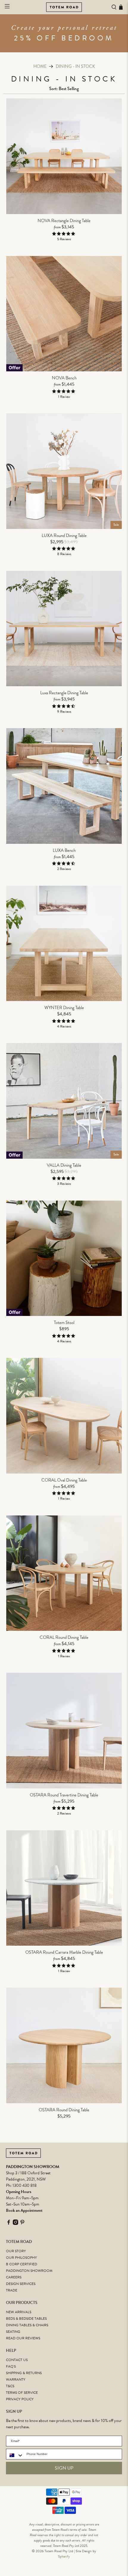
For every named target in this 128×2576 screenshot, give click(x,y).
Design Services (21, 2284)
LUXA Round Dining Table (64, 535)
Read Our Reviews (23, 2338)
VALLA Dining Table (64, 1165)
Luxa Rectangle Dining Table (64, 692)
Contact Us (17, 2360)
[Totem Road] (64, 7)
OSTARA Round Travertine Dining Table (64, 1795)
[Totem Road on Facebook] (9, 2224)
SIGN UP (64, 2468)
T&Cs (10, 2386)
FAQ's (11, 2366)
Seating (13, 2332)
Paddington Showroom (29, 2271)
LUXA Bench (64, 850)
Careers (14, 2277)
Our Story (16, 2251)
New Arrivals (19, 2312)
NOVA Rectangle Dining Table (64, 220)
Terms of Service (22, 2393)
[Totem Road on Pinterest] (22, 2224)
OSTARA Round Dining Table (64, 2110)
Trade (12, 2290)
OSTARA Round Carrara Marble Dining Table (64, 1952)
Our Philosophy (21, 2258)
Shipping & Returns (24, 2373)
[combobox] (15, 2455)
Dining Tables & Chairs (27, 2325)
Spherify (64, 2556)
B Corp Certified (22, 2264)
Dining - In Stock (75, 66)
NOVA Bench (64, 378)
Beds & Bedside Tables (26, 2319)
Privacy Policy (20, 2399)
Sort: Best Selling (64, 89)
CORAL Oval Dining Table (64, 1480)
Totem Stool (64, 1322)
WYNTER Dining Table (64, 1007)
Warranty (16, 2379)
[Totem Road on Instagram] (15, 2224)
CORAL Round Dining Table (64, 1637)
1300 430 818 (25, 2185)
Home (40, 66)
